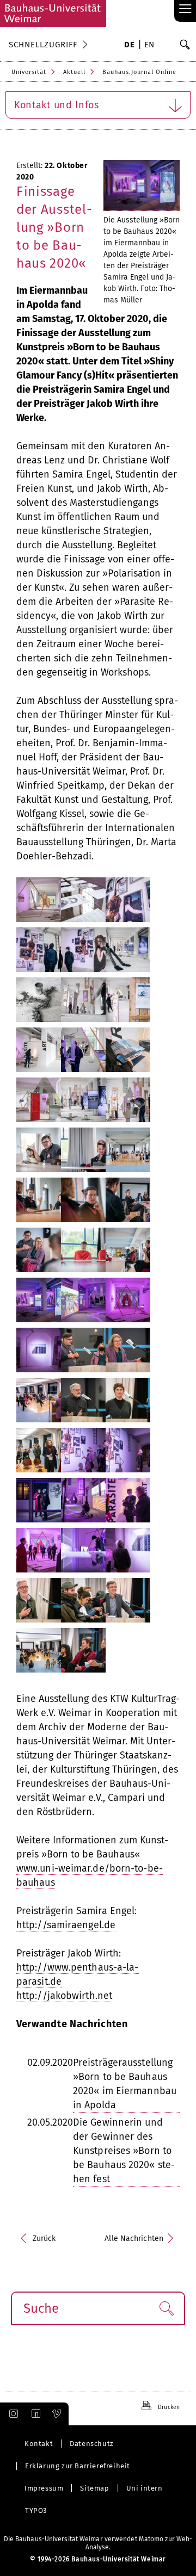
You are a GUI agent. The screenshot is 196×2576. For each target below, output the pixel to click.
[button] (166, 2308)
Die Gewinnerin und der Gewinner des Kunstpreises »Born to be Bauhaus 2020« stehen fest (124, 2151)
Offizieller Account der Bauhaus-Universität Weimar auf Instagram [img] (11, 2414)
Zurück (44, 2238)
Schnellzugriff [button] (43, 45)
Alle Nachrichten (134, 2238)
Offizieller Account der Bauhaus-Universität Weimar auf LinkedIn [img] (34, 2414)
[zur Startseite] (53, 14)
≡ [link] (185, 10)
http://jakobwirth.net (64, 1996)
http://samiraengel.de (66, 1925)
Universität (29, 72)
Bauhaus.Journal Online (139, 72)
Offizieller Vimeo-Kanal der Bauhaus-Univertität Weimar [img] (57, 2414)
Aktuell (74, 72)
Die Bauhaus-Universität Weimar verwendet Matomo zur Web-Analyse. (98, 2543)
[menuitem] (129, 46)
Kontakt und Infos (57, 105)
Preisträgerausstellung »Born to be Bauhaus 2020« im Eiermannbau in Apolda (125, 2084)
